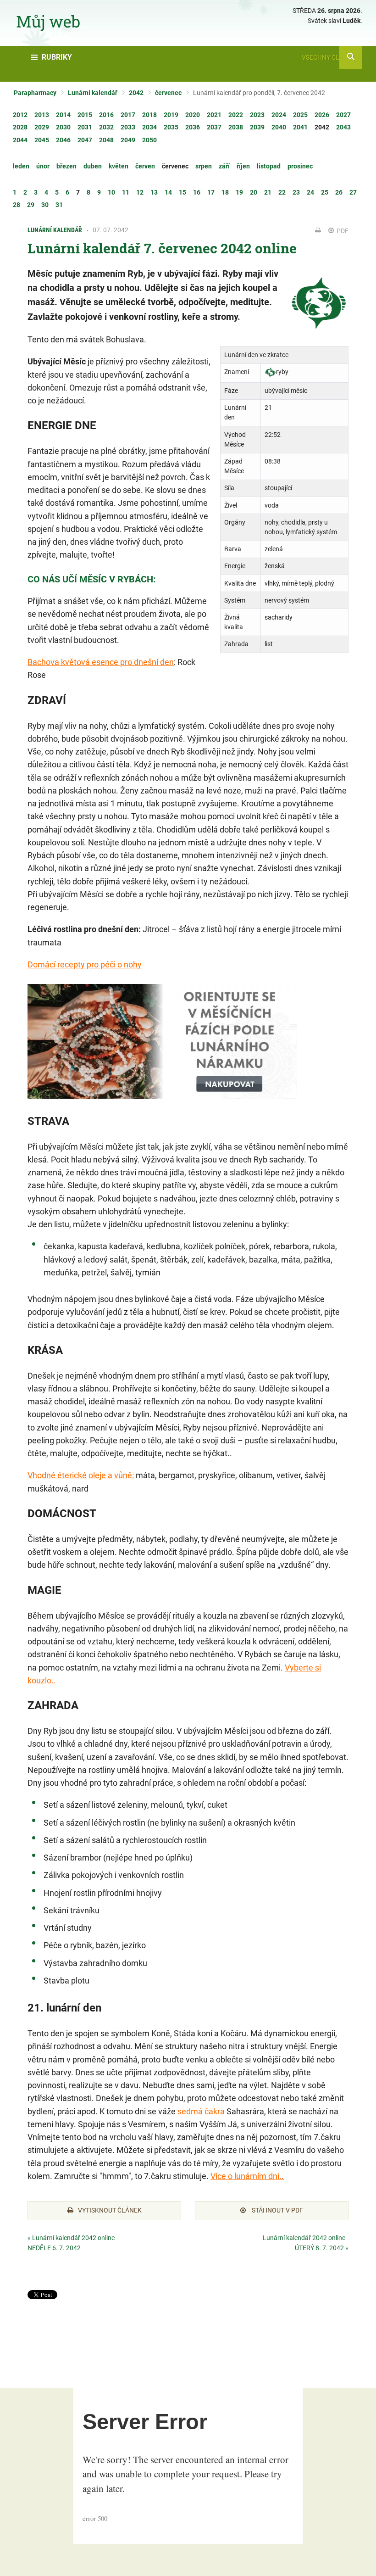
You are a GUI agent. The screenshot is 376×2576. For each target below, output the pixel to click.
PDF (342, 231)
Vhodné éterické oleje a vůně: (81, 1475)
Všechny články (329, 57)
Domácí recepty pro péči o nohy (85, 964)
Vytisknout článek (110, 2210)
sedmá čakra (201, 2111)
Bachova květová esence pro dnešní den (101, 662)
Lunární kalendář (93, 93)
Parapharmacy (35, 93)
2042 (136, 93)
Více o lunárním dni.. (247, 2176)
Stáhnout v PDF (277, 2210)
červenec (168, 93)
